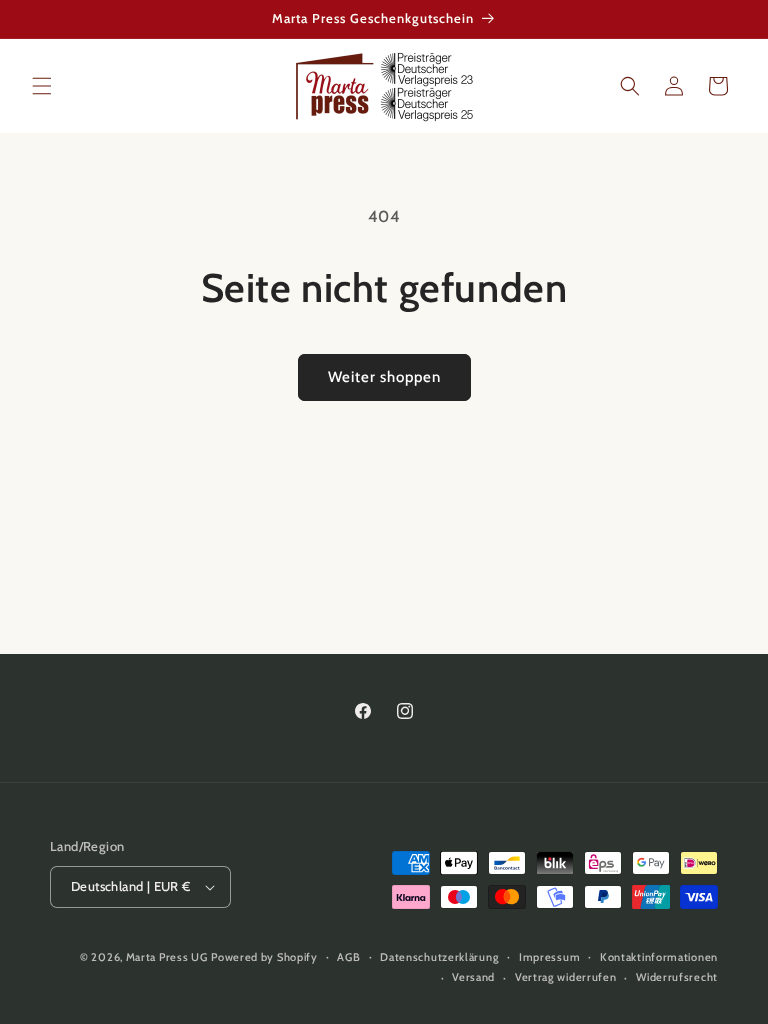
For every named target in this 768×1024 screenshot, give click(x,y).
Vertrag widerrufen (566, 977)
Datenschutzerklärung (439, 957)
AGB (348, 957)
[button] (42, 86)
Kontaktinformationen (659, 957)
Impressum (549, 957)
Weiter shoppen (384, 377)
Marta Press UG (167, 957)
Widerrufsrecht (677, 977)
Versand (473, 977)
